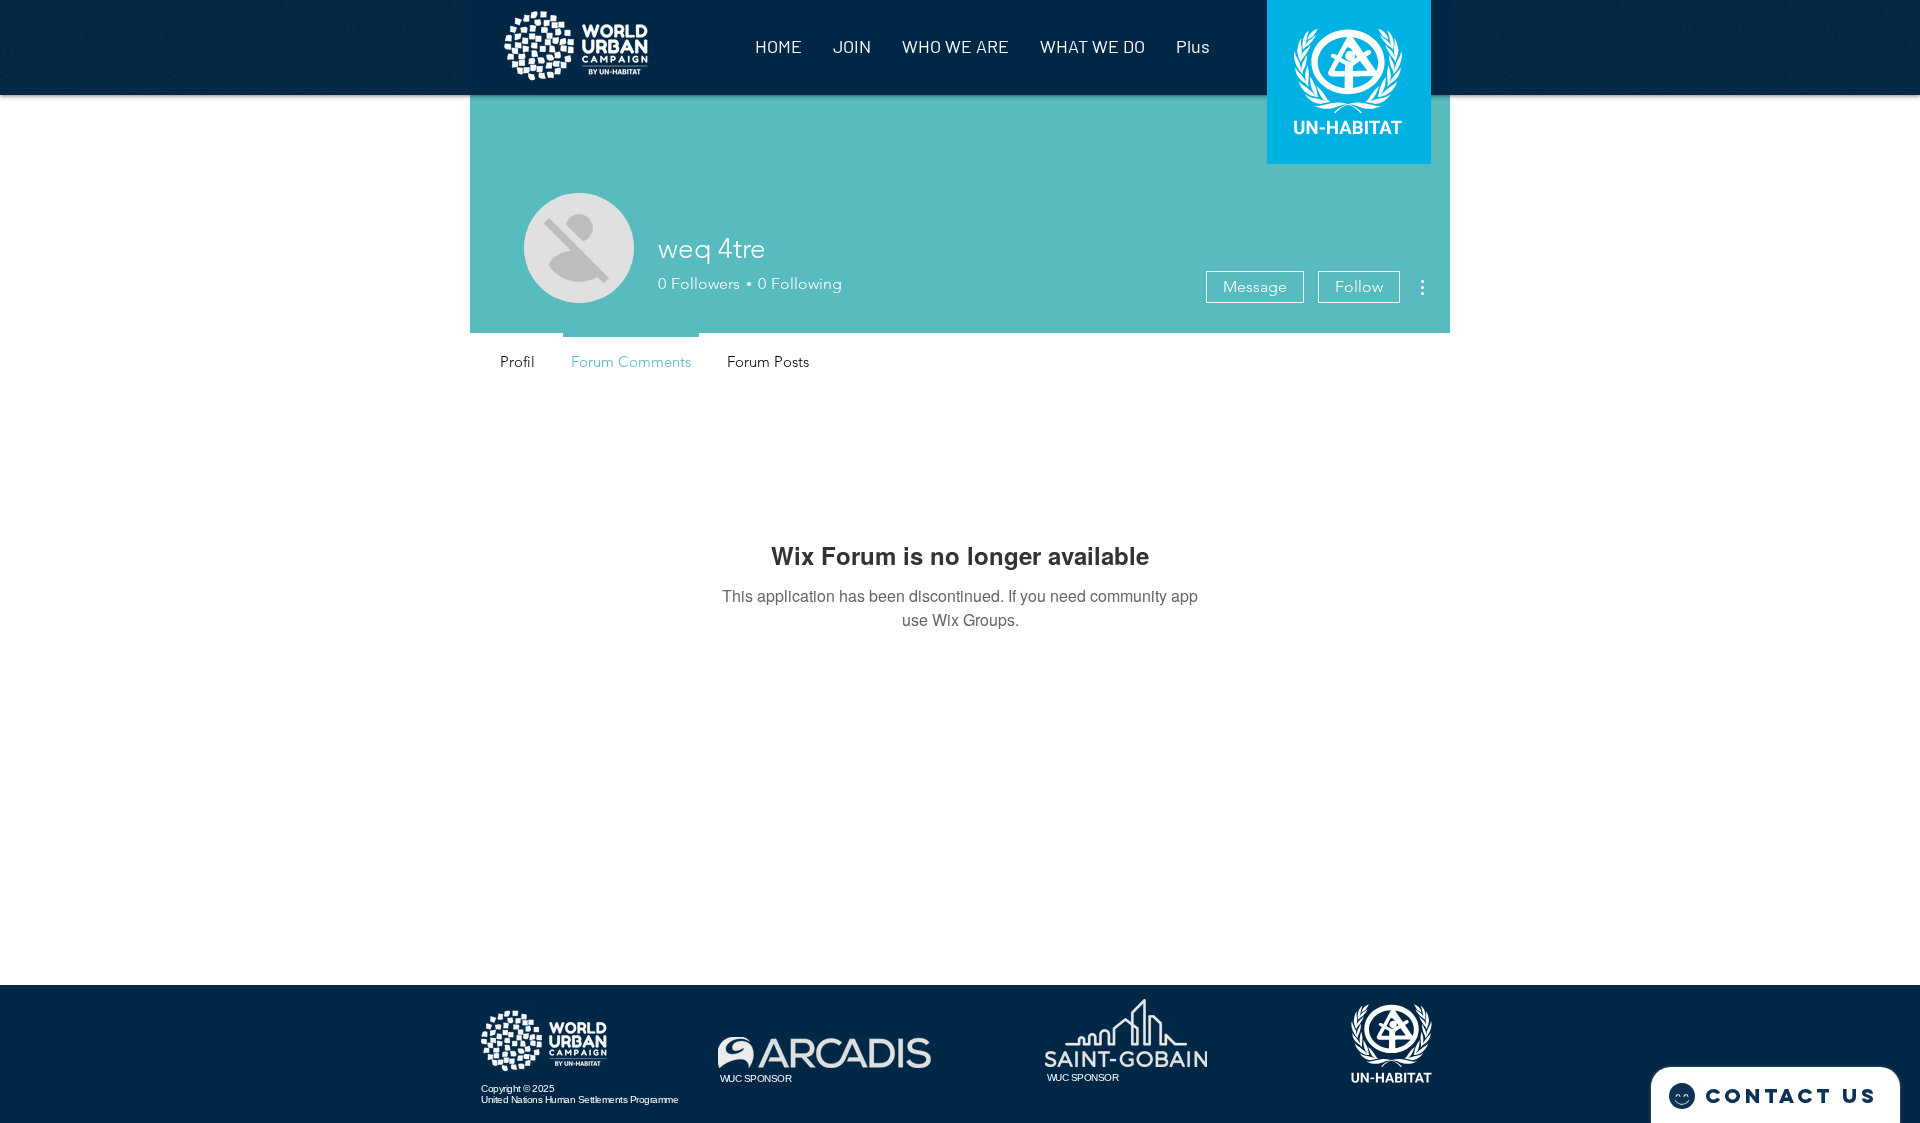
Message (1255, 286)
